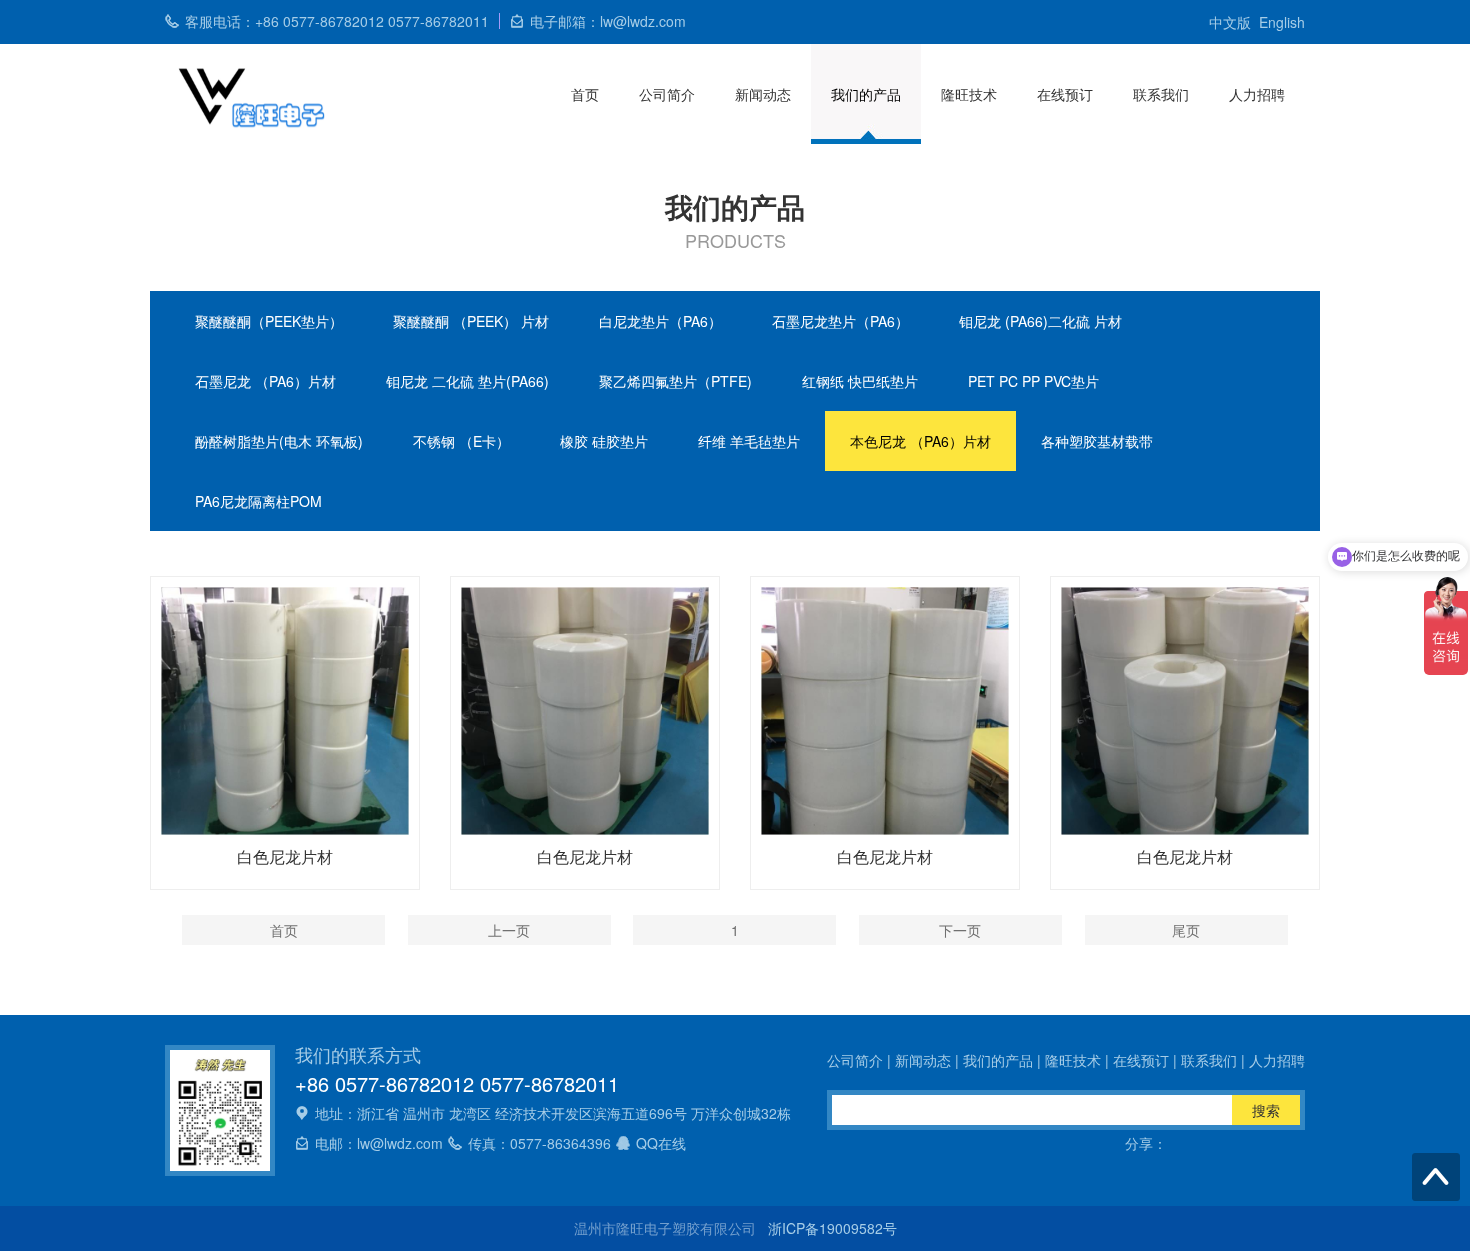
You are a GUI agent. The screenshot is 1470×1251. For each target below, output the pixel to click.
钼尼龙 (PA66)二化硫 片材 (1040, 321)
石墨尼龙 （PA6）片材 (265, 381)
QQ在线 (661, 1143)
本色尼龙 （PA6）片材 (920, 441)
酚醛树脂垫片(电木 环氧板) (279, 441)
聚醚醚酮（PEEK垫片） (269, 321)
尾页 (1186, 930)
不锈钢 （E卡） (461, 441)
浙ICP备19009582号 (832, 1228)
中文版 (1230, 22)
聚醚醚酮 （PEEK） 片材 (471, 321)
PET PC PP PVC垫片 (1033, 381)
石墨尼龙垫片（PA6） (840, 321)
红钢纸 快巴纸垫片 (860, 381)
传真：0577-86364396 (539, 1143)
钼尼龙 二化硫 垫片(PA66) (467, 381)
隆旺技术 (969, 94)
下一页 (960, 930)
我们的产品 (866, 94)
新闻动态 (763, 94)
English (1282, 22)
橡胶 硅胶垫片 (604, 441)
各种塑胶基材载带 (1097, 441)
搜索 (1266, 1110)
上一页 (509, 930)
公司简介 (667, 94)
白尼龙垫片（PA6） (660, 321)
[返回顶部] (1436, 1177)
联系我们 (1161, 94)
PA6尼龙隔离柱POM (258, 501)
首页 (585, 94)
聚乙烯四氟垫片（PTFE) (675, 381)
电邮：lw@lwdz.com (379, 1143)
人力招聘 (1257, 94)
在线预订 (1065, 94)
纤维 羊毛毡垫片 (749, 441)
